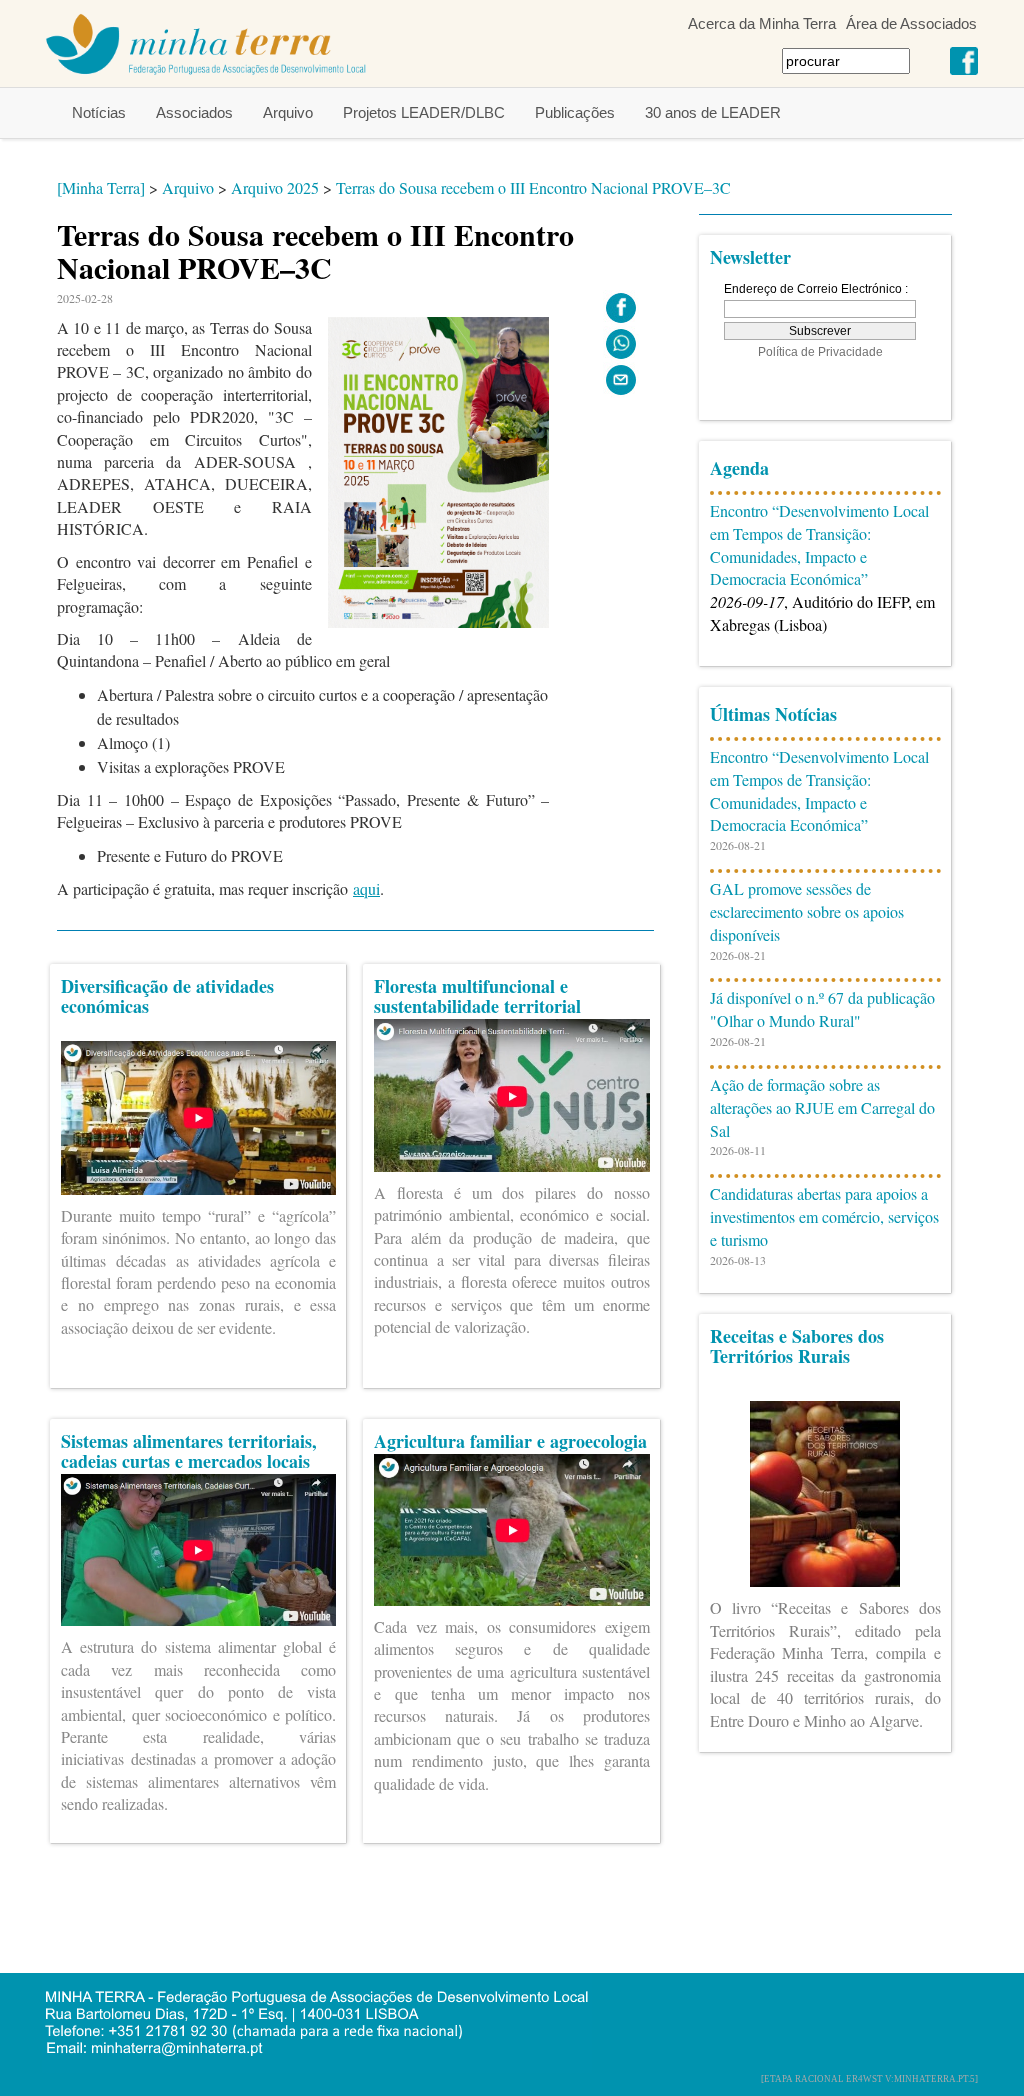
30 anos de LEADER (713, 112)
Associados (194, 112)
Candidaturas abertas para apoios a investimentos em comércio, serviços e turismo (824, 1216)
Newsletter (750, 257)
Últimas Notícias (773, 714)
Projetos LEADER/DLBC (424, 112)
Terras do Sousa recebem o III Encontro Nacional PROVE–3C (533, 187)
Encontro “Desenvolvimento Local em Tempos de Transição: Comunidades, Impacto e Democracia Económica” (819, 545)
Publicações (575, 112)
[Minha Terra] (101, 187)
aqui (366, 888)
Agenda (739, 468)
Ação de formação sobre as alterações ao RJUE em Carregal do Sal (822, 1107)
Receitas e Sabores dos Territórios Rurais (797, 1346)
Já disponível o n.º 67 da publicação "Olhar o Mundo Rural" (822, 1009)
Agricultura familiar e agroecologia (510, 1441)
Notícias (99, 112)
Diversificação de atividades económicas (167, 996)
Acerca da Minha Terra (762, 23)
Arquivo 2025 (275, 187)
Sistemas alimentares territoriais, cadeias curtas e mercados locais (189, 1451)
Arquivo (288, 112)
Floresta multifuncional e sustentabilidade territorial (477, 996)
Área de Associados (911, 23)
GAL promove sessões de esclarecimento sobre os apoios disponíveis (807, 911)
